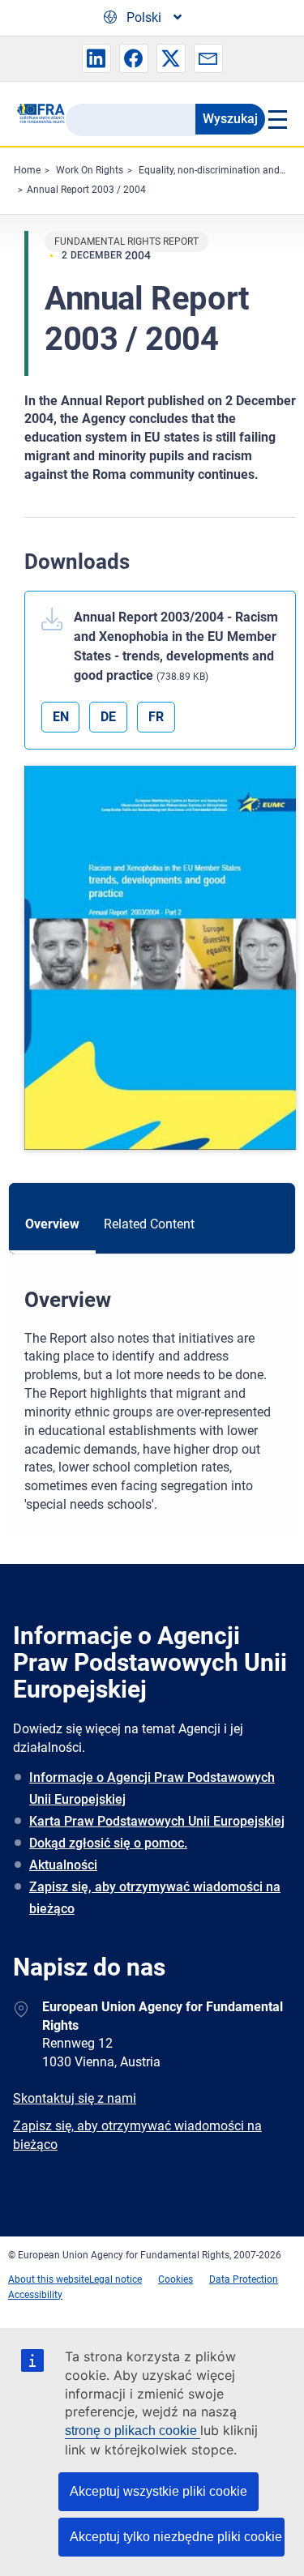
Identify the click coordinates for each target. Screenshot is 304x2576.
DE (108, 717)
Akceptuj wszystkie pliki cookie (158, 2491)
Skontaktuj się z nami (75, 2098)
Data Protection (244, 2279)
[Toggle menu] (276, 119)
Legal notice (116, 2279)
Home (27, 170)
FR (156, 717)
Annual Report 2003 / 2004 (86, 190)
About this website (49, 2279)
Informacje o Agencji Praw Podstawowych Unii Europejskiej (152, 1788)
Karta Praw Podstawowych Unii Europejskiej (157, 1821)
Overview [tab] (52, 1224)
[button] (96, 58)
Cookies (176, 2279)
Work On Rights (90, 170)
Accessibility (35, 2295)
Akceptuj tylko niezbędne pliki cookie (176, 2537)
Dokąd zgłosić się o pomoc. (108, 1843)
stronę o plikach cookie (133, 2431)
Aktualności (63, 1865)
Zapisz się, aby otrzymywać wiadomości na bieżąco (155, 1898)
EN (61, 717)
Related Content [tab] (149, 1224)
